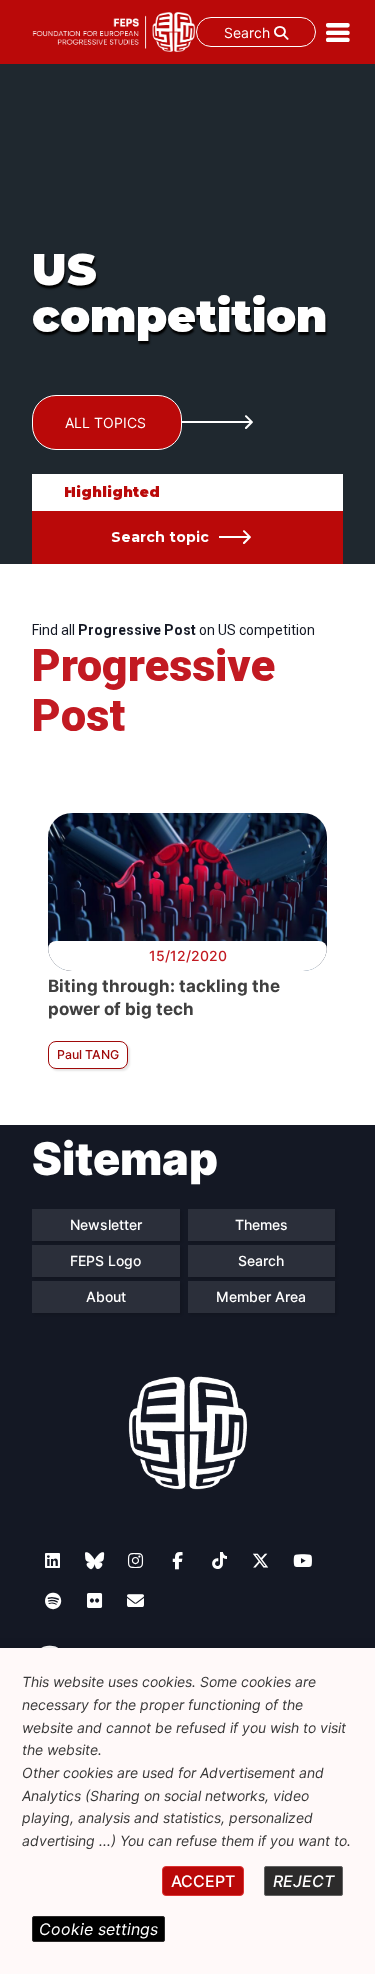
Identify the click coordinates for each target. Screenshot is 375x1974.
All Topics (105, 422)
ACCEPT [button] (203, 1881)
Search (249, 32)
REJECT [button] (303, 1881)
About (106, 1296)
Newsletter (106, 1224)
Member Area (261, 1296)
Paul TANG (88, 1054)
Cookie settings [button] (98, 1929)
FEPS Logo (105, 1260)
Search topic (160, 537)
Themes (261, 1224)
